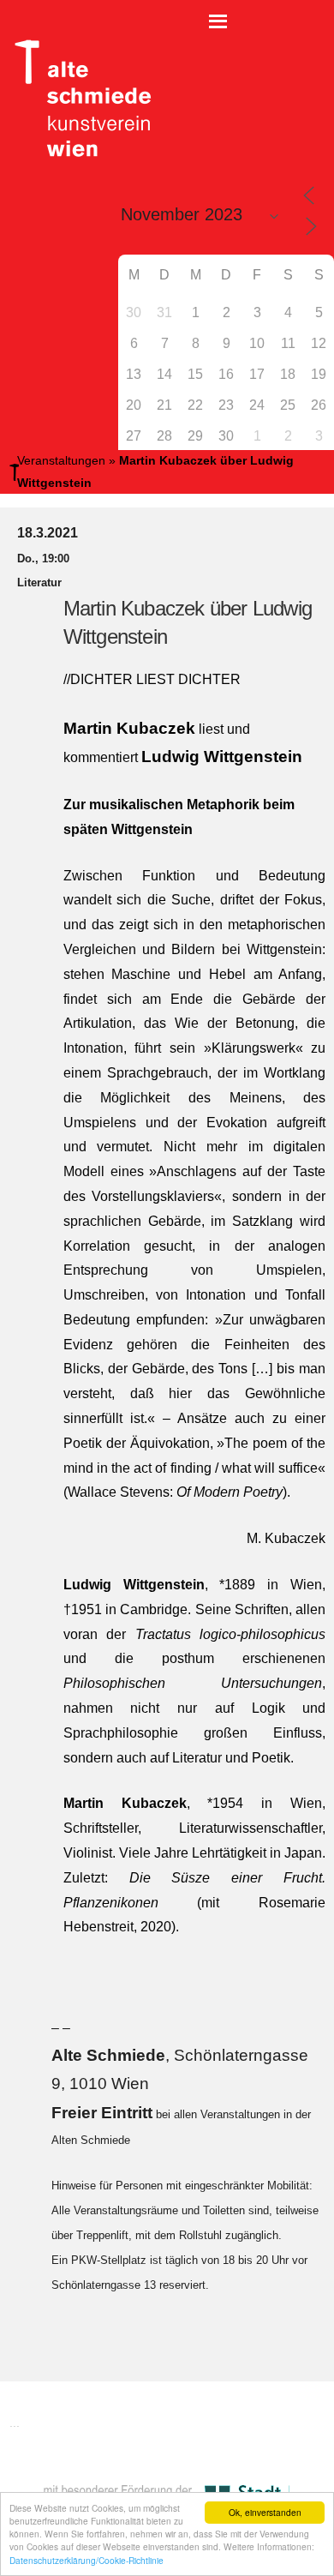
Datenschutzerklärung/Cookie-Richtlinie (86, 2560)
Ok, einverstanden (265, 2512)
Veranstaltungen (61, 460)
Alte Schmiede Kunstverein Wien (77, 99)
